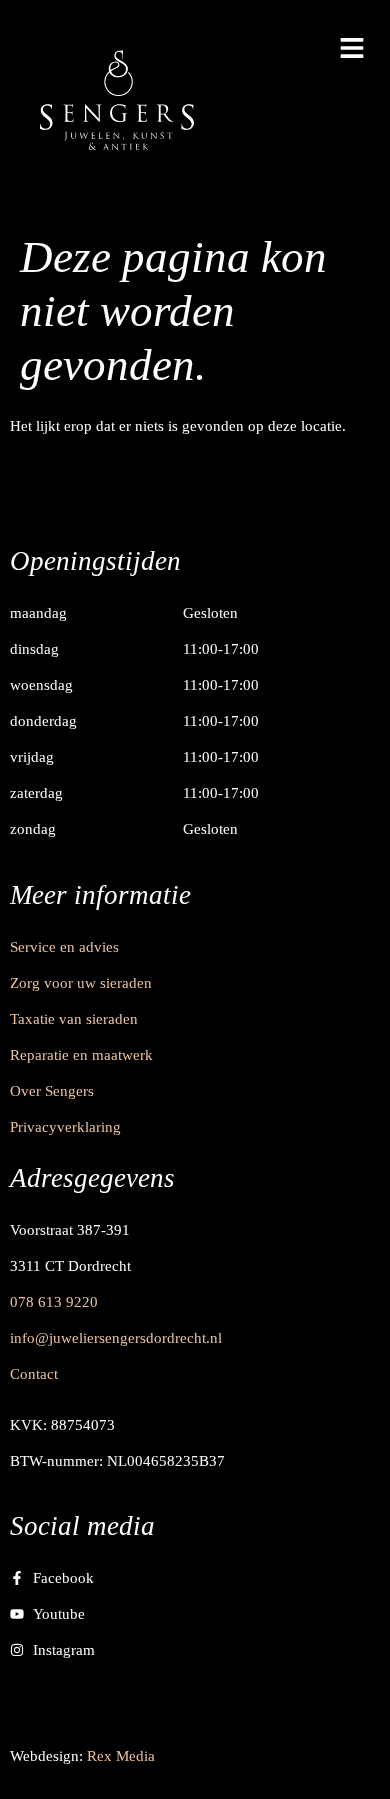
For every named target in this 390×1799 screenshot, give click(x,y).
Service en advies (64, 947)
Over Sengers (52, 1091)
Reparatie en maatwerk (81, 1055)
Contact (34, 1374)
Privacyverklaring (65, 1127)
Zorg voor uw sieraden (81, 983)
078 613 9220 (54, 1302)
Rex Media (121, 1756)
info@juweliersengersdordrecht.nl (116, 1338)
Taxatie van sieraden (74, 1019)
